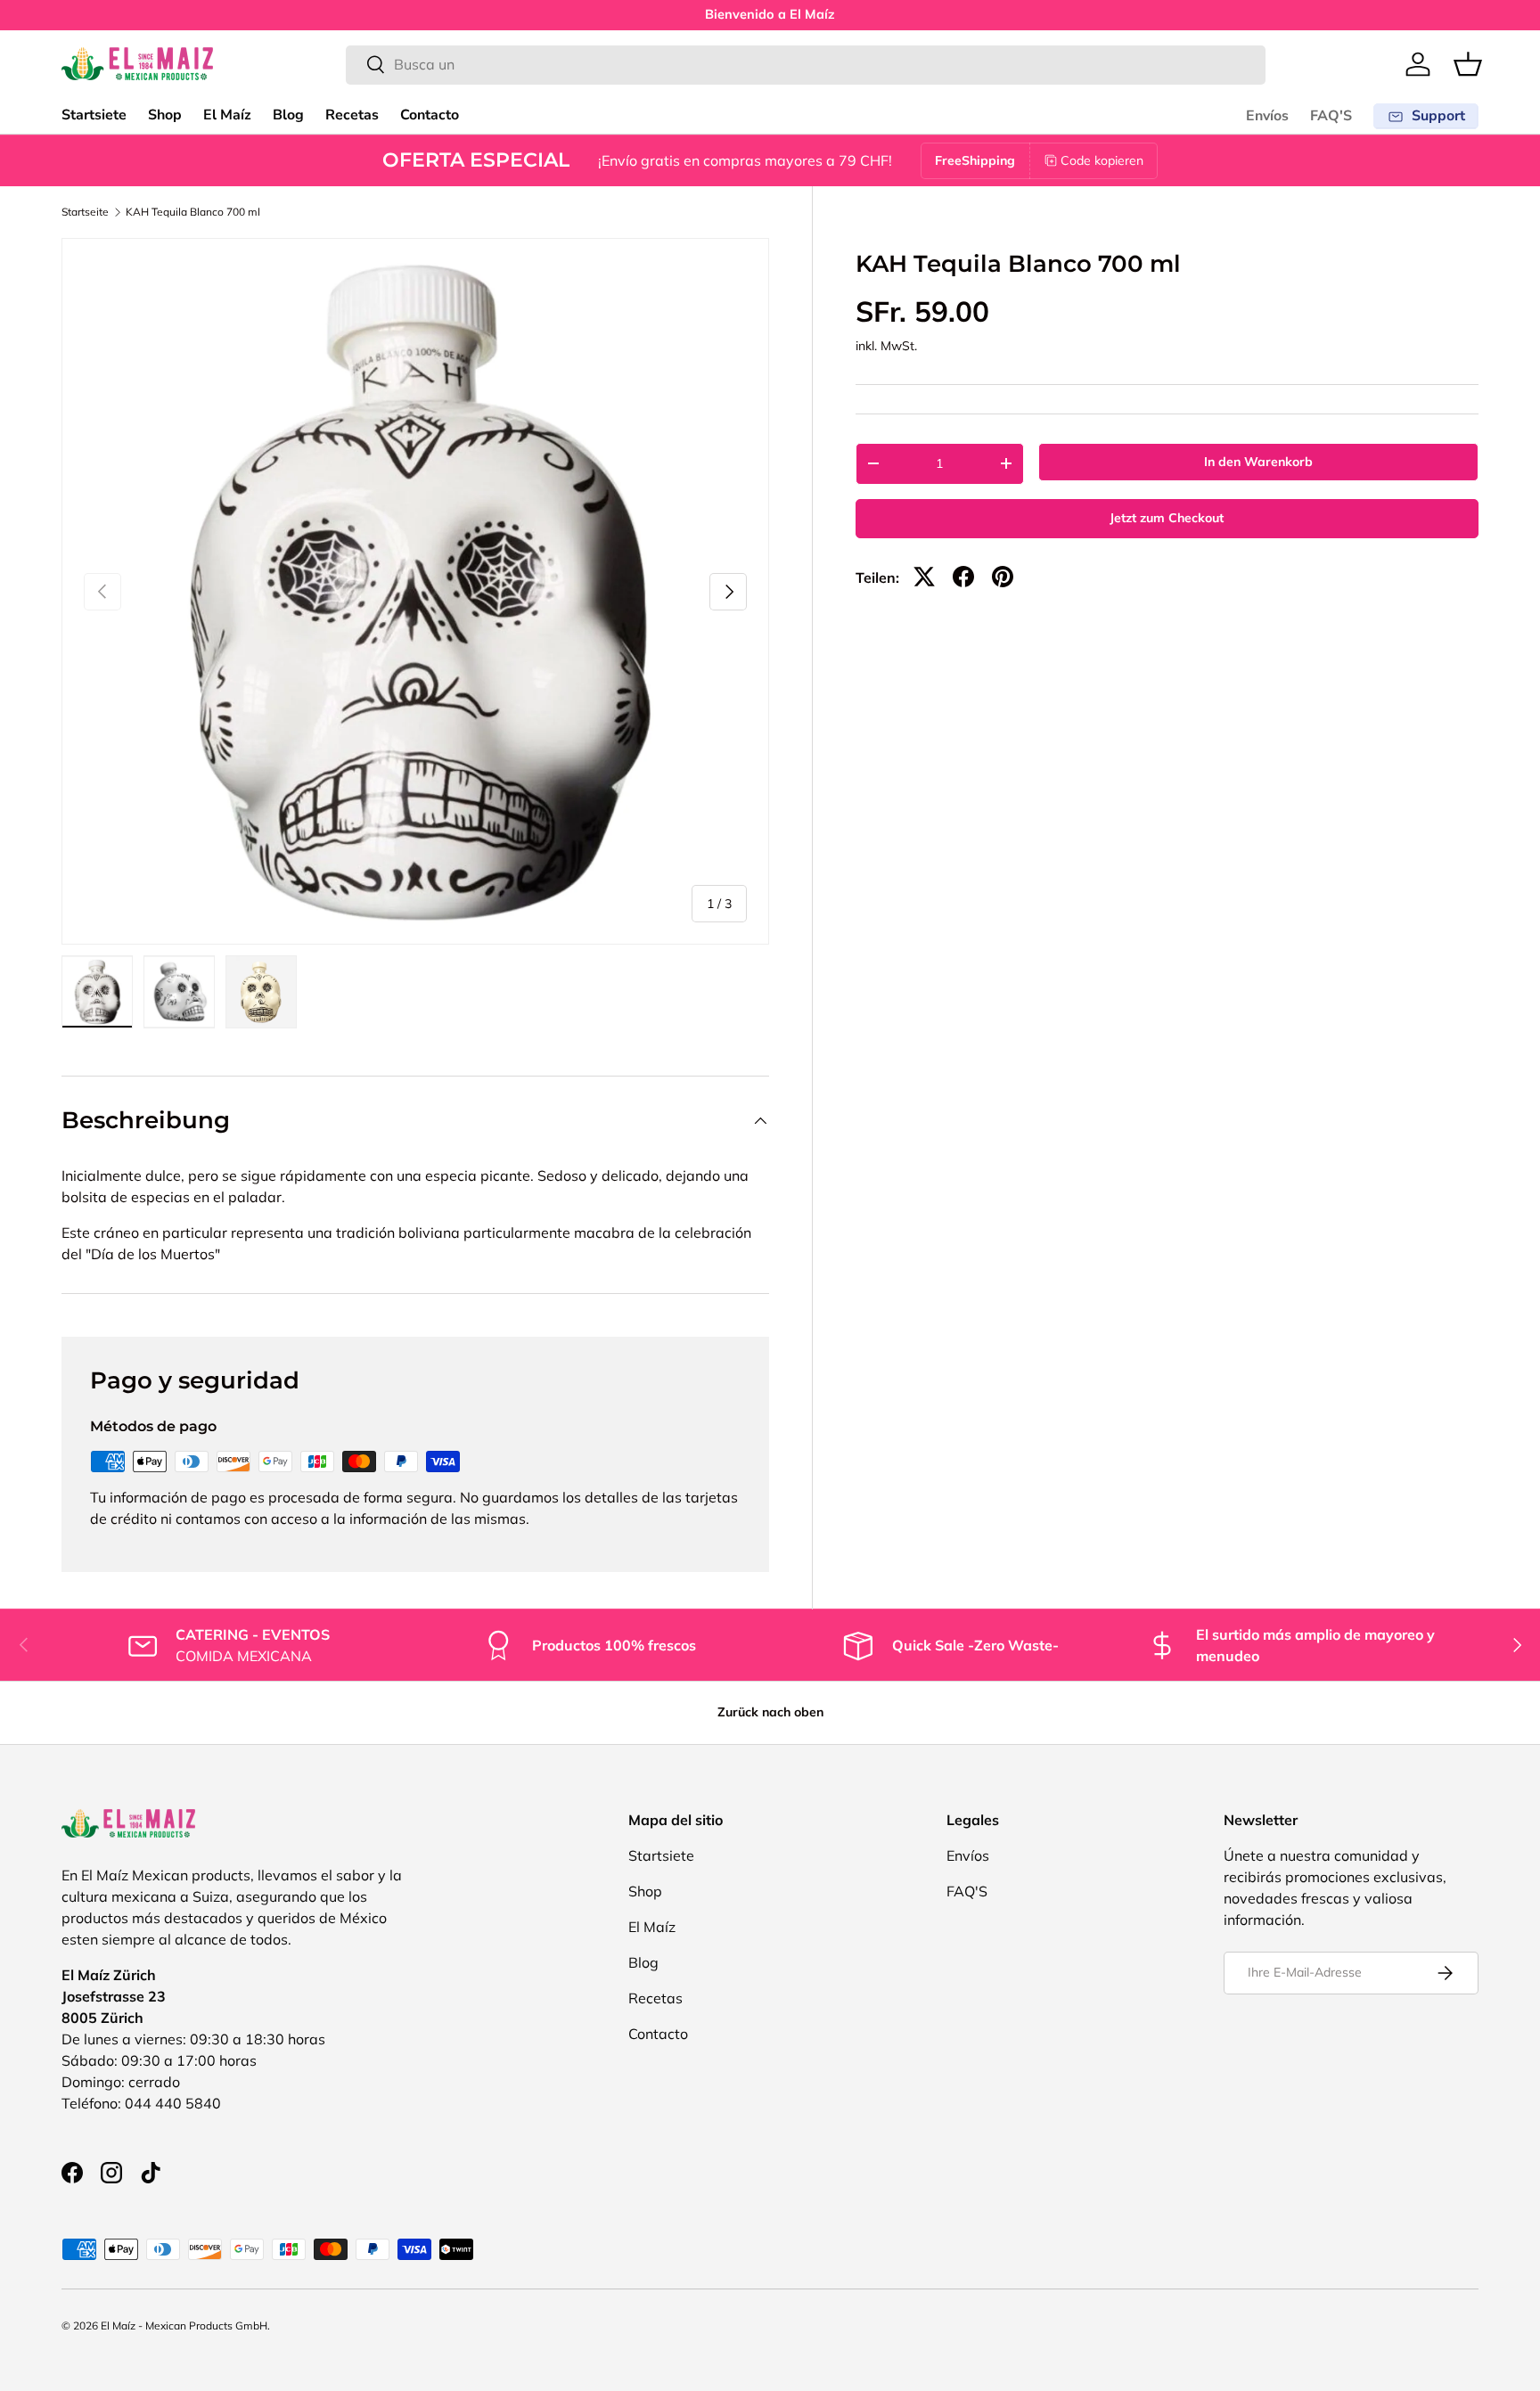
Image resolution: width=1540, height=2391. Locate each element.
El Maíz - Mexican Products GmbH (184, 2325)
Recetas (352, 115)
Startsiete (94, 115)
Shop (165, 115)
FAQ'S (1331, 116)
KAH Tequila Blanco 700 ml (193, 212)
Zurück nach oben (770, 1712)
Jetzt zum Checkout (1167, 518)
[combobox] (806, 64)
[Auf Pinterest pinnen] (1003, 577)
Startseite (85, 212)
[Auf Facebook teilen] (963, 577)
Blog (288, 115)
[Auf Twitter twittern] (924, 577)
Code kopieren (1102, 160)
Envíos (1267, 116)
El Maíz (227, 115)
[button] (1468, 64)
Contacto (430, 115)
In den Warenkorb (1258, 462)
